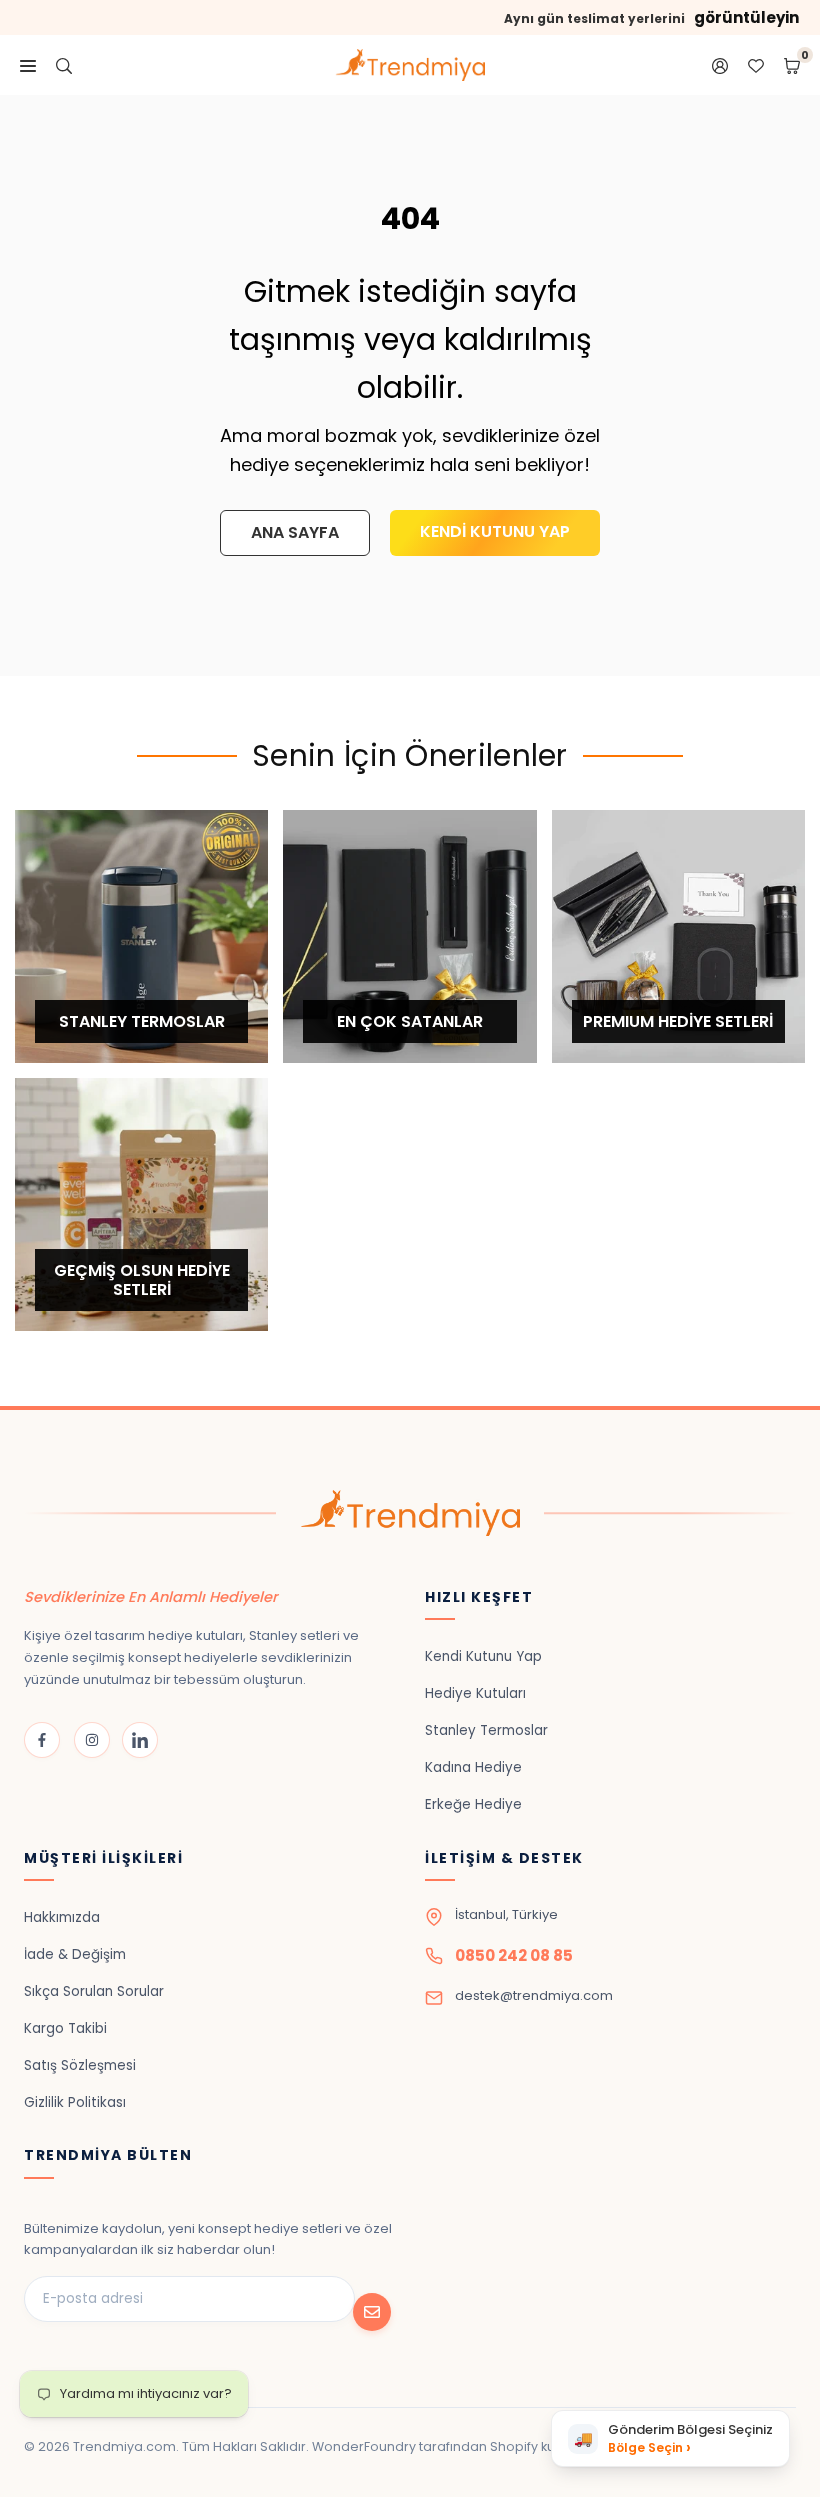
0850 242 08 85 (514, 1955)
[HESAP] (720, 65)
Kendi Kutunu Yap (483, 1656)
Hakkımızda (62, 1917)
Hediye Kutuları (475, 1693)
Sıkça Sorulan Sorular (94, 1991)
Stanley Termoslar (486, 1730)
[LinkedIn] (140, 1740)
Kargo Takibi (65, 2028)
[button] (670, 2438)
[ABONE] (372, 2312)
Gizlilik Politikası (75, 2102)
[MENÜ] (28, 65)
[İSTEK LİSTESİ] (756, 65)
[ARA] (64, 65)
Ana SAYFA (295, 532)
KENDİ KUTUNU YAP (495, 531)
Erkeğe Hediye (473, 1804)
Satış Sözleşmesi (80, 2065)
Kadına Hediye (473, 1767)
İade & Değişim (75, 1954)
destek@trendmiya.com (534, 1995)
